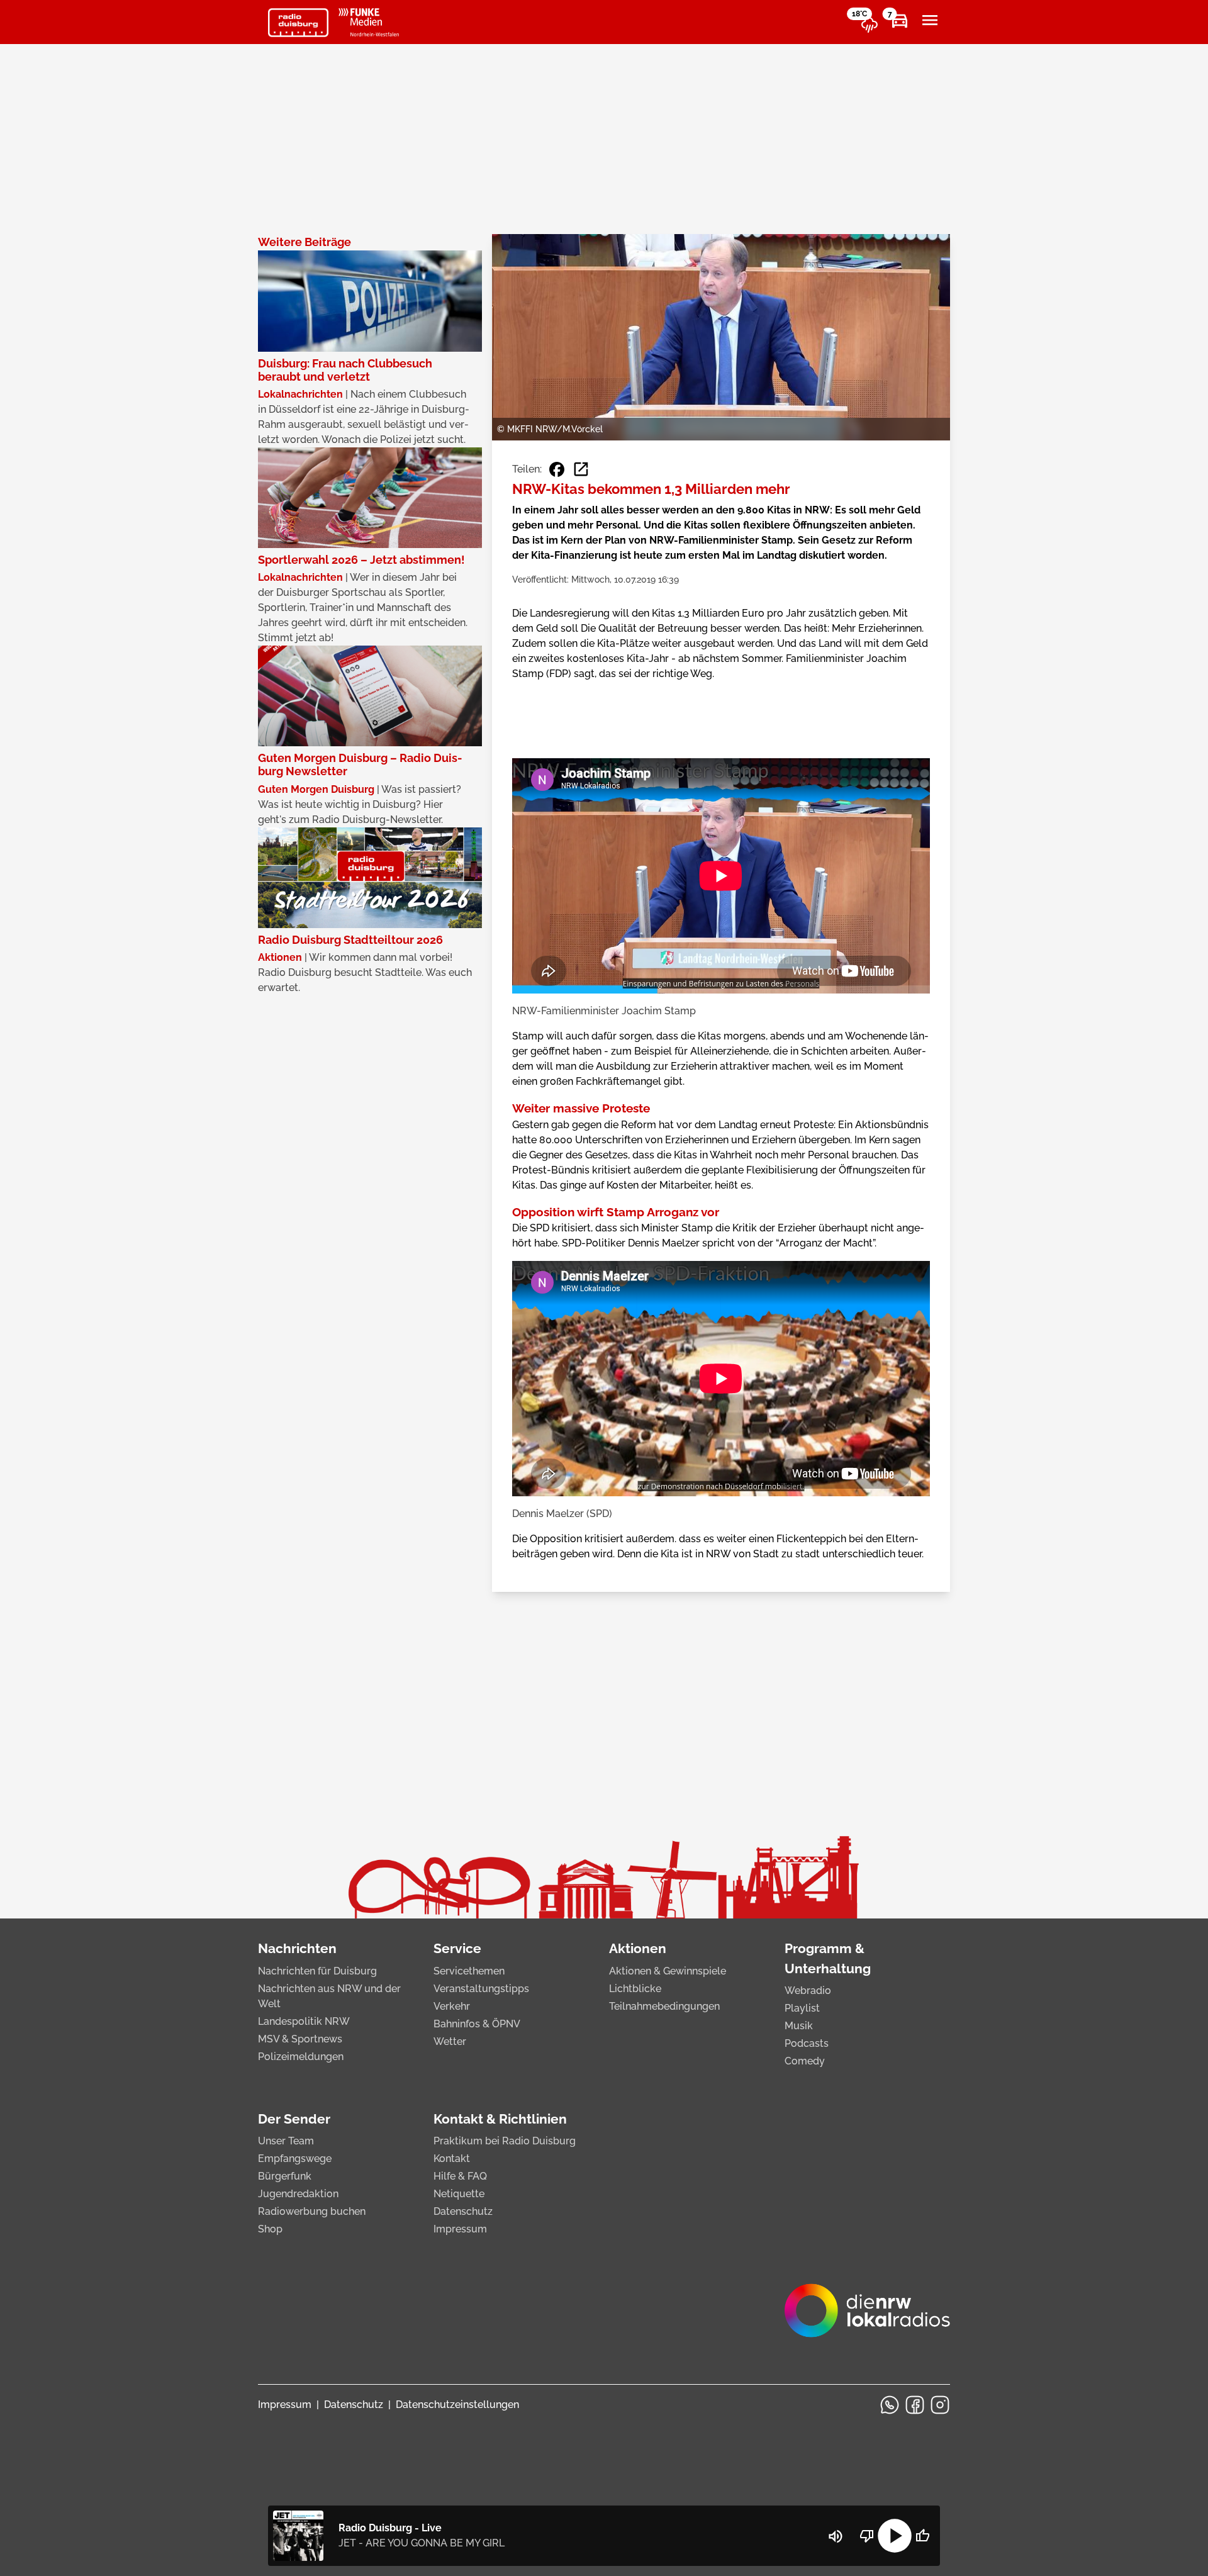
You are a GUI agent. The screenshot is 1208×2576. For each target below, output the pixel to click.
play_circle (895, 2536)
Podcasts (807, 2043)
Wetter (450, 2041)
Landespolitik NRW (304, 2021)
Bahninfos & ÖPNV (477, 2024)
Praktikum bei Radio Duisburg (505, 2141)
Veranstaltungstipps (481, 1989)
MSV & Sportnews (300, 2039)
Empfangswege (295, 2159)
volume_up (836, 2536)
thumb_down (867, 2536)
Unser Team (286, 2141)
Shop (270, 2229)
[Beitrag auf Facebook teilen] (557, 469)
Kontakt (452, 2159)
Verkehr (452, 2006)
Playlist (802, 2008)
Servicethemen (469, 1971)
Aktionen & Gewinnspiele (668, 1971)
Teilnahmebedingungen (664, 2006)
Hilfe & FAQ (460, 2176)
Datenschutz (463, 2211)
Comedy (805, 2061)
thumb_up (922, 2536)
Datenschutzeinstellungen (457, 2405)
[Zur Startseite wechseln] (298, 23)
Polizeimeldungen (301, 2057)
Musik (799, 2026)
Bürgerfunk (285, 2176)
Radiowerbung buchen (312, 2211)
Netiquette (459, 2194)
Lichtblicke (635, 1989)
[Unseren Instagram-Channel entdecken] (940, 2405)
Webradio (808, 1991)
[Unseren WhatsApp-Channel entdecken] (890, 2405)
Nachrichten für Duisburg (317, 1971)
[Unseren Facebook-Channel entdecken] (915, 2405)
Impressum (460, 2229)
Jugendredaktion (298, 2194)
